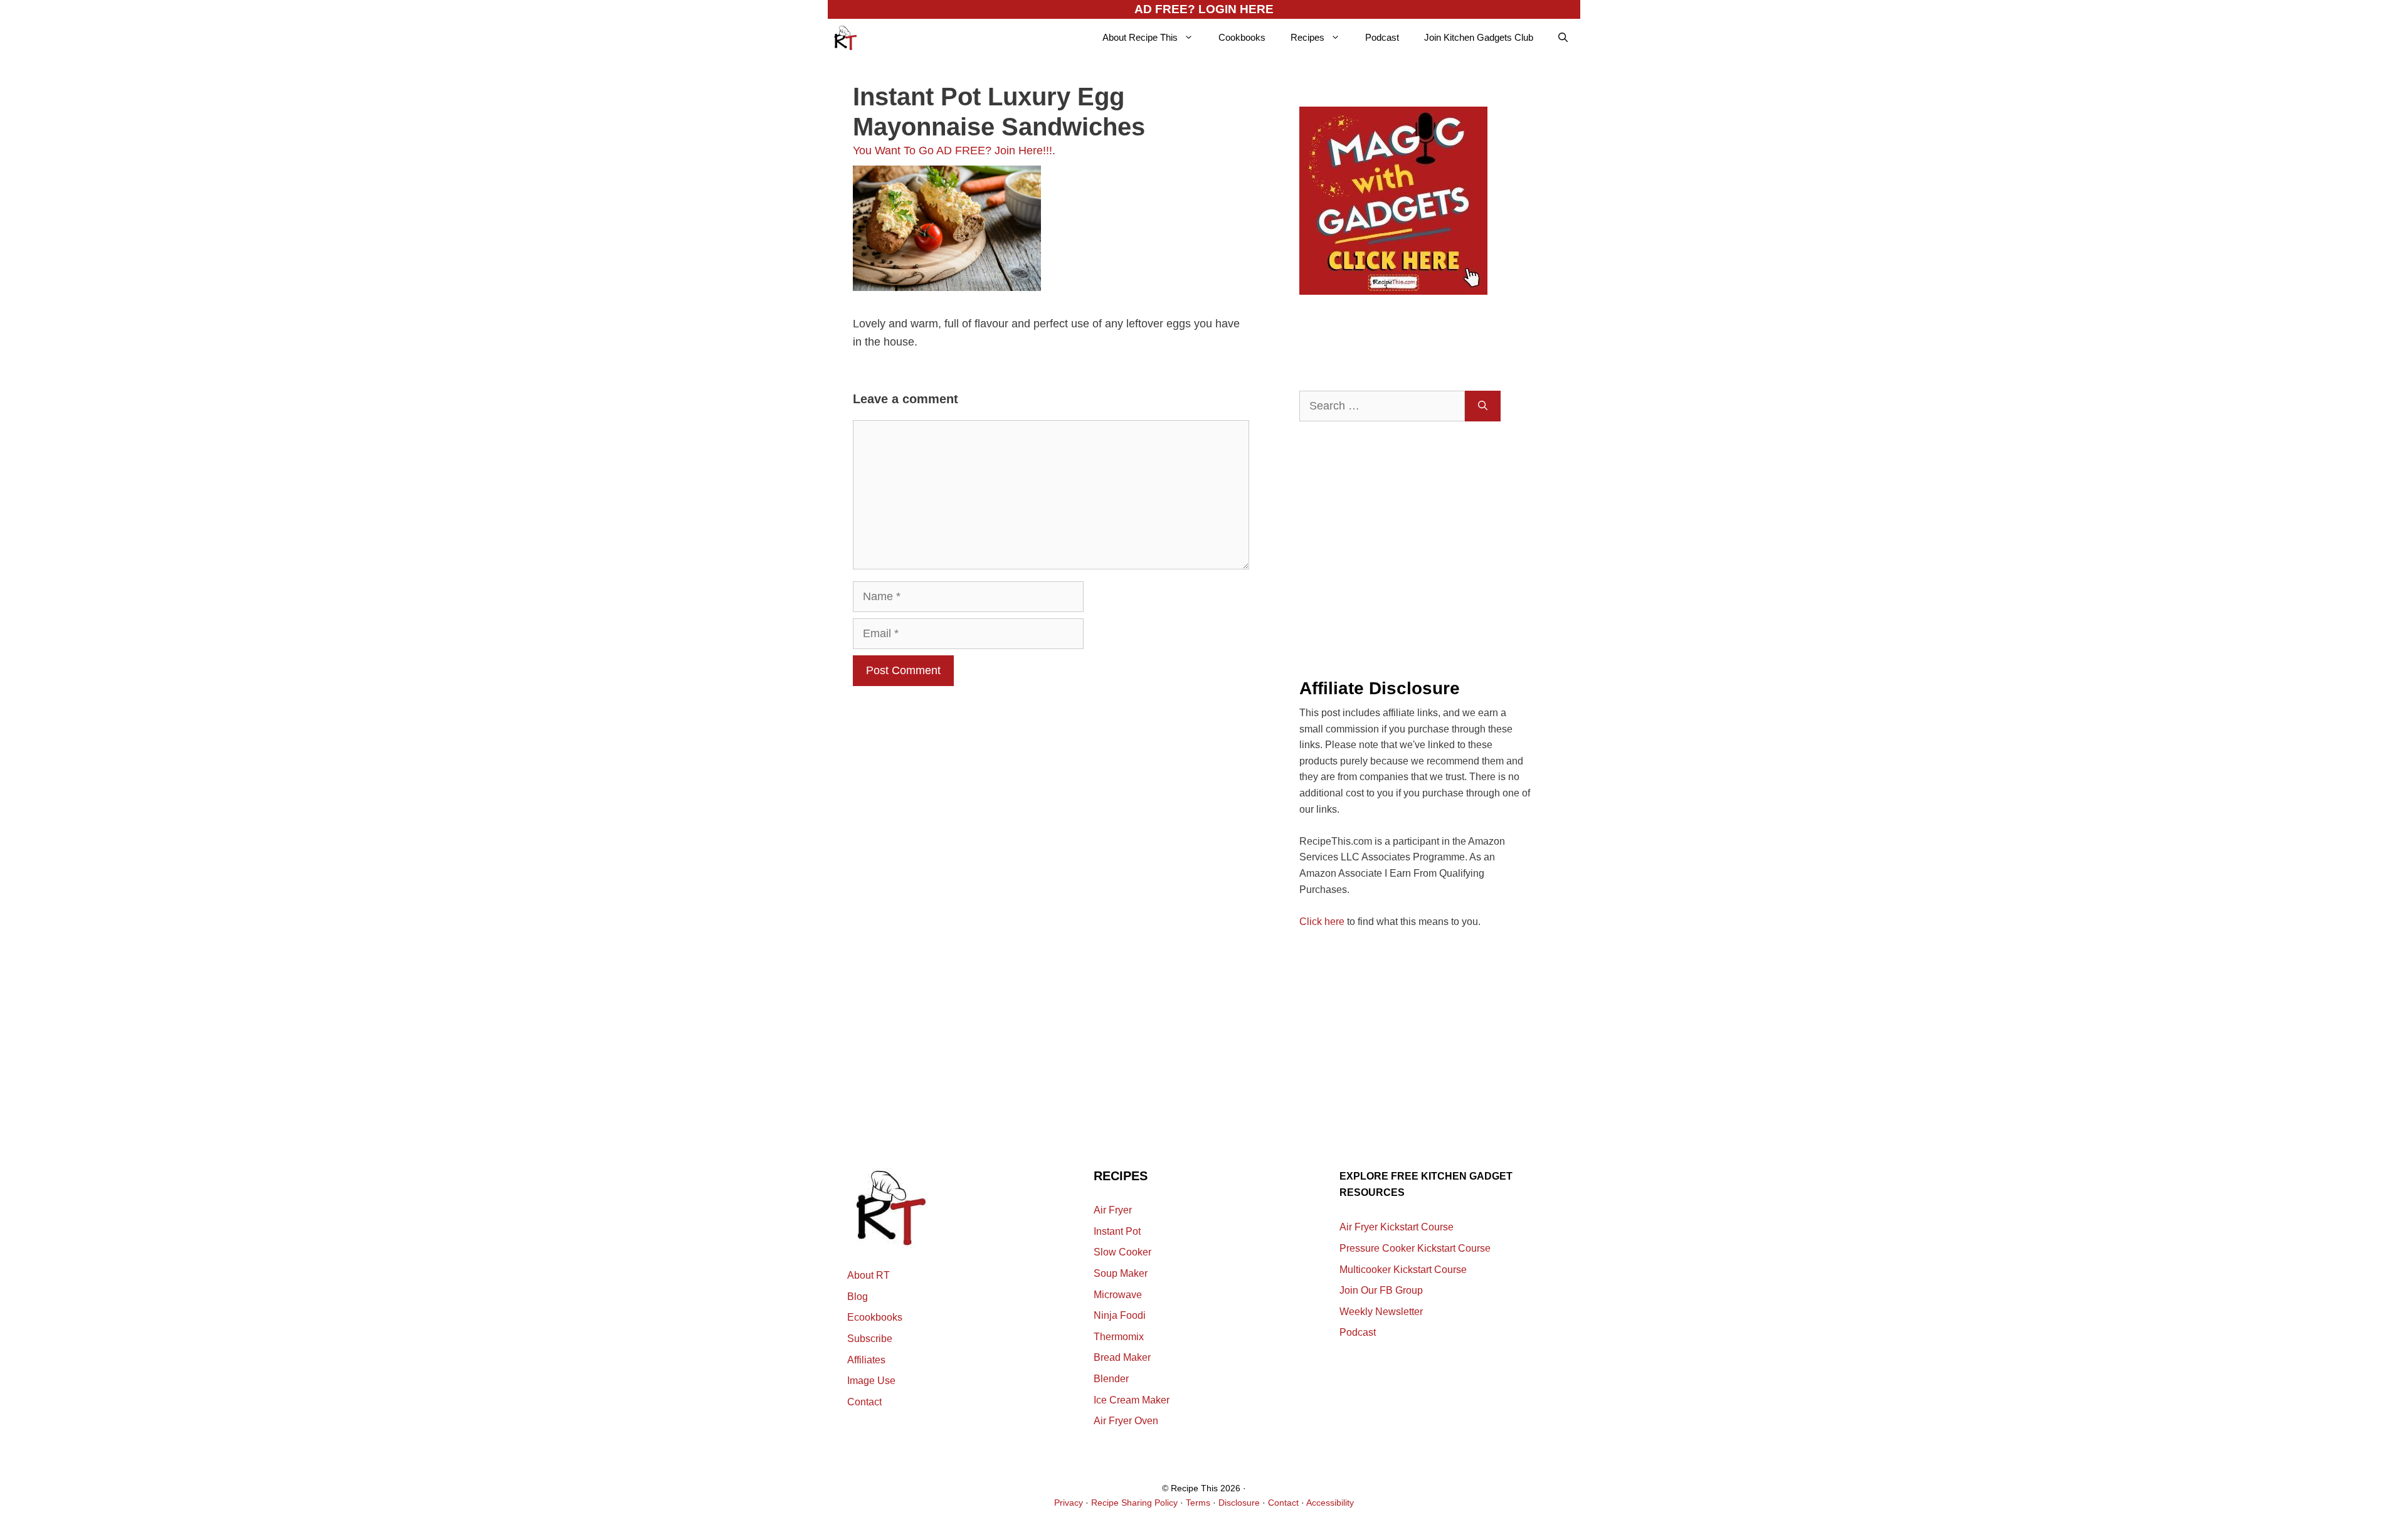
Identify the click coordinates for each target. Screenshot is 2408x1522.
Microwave (1118, 1295)
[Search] (1483, 406)
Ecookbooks (875, 1317)
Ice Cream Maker (1132, 1400)
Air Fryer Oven (1126, 1421)
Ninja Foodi (1120, 1315)
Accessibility (1330, 1503)
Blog (858, 1297)
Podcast (1382, 37)
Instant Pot (1117, 1231)
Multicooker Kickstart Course (1403, 1270)
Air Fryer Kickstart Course (1397, 1227)
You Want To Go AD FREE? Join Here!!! (953, 151)
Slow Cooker (1122, 1252)
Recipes (1307, 37)
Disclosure (1239, 1503)
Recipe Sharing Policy (1134, 1503)
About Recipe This (1140, 37)
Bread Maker (1122, 1357)
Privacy (1069, 1503)
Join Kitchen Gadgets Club (1479, 37)
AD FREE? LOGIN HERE (1204, 9)
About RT (869, 1275)
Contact (864, 1402)
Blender (1111, 1379)
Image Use (871, 1381)
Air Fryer (1113, 1210)
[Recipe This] (846, 38)
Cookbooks (1242, 37)
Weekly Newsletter (1381, 1312)
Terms (1198, 1503)
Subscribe (870, 1339)
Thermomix (1119, 1337)
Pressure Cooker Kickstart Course (1415, 1248)
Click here (1322, 922)
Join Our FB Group (1381, 1290)
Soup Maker (1121, 1273)
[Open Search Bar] (1563, 38)
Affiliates (866, 1360)
